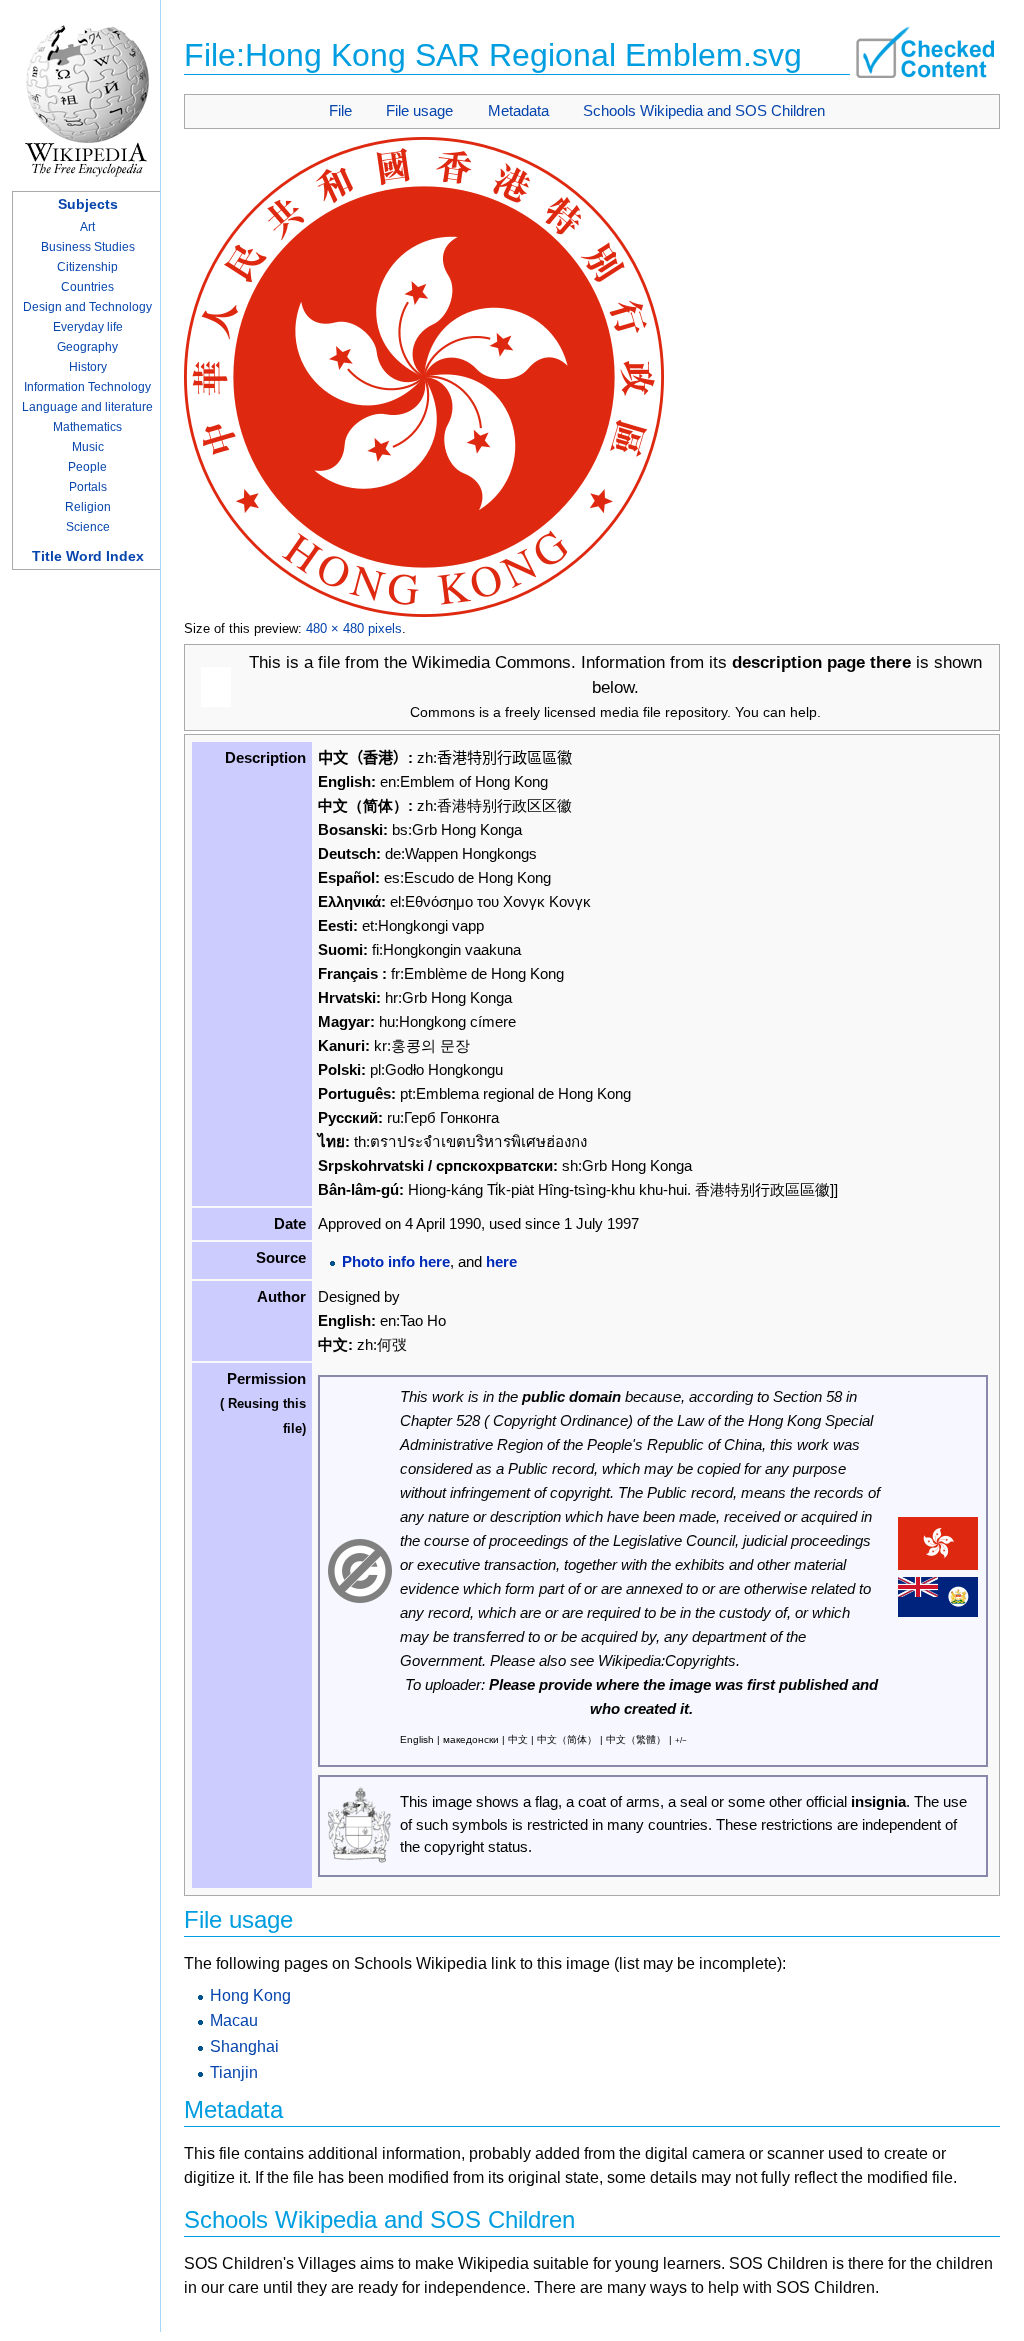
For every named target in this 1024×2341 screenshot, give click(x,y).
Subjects (88, 204)
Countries (87, 287)
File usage (419, 110)
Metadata (518, 110)
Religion (88, 507)
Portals (88, 487)
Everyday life (88, 327)
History (88, 367)
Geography (87, 347)
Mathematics (87, 427)
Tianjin (234, 2072)
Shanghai (244, 2046)
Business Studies (88, 247)
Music (88, 447)
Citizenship (87, 267)
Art (87, 227)
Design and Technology (87, 307)
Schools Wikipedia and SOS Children (704, 110)
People (87, 467)
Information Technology (87, 387)
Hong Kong (250, 1995)
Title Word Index (88, 556)
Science (88, 527)
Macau (234, 2020)
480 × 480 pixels (354, 628)
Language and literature (87, 407)
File (340, 110)
